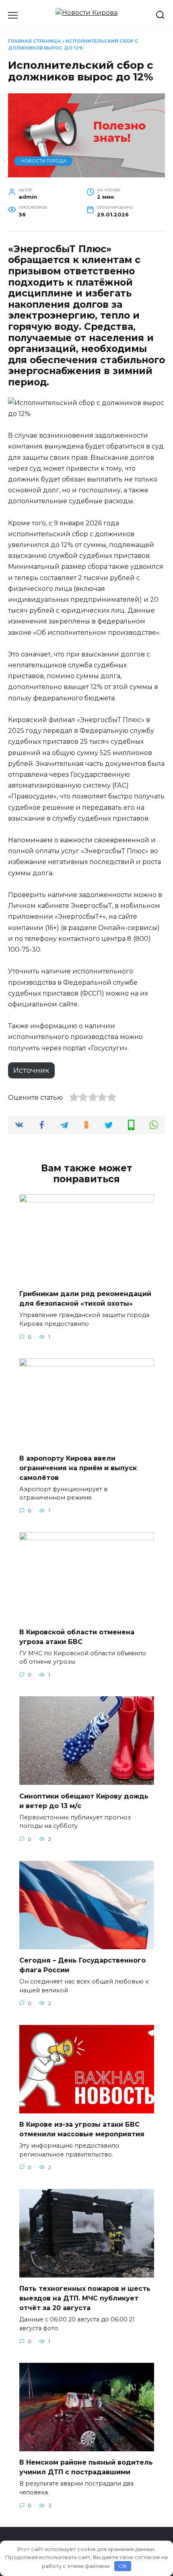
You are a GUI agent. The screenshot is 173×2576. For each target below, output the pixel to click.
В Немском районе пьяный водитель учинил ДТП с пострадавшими (86, 2467)
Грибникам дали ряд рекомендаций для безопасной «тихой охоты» (85, 1299)
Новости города (43, 161)
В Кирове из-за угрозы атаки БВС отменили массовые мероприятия (82, 2129)
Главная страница (34, 41)
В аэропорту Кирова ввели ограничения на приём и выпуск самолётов (78, 1468)
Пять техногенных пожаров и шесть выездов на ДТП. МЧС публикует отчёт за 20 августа (85, 2298)
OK (123, 2566)
